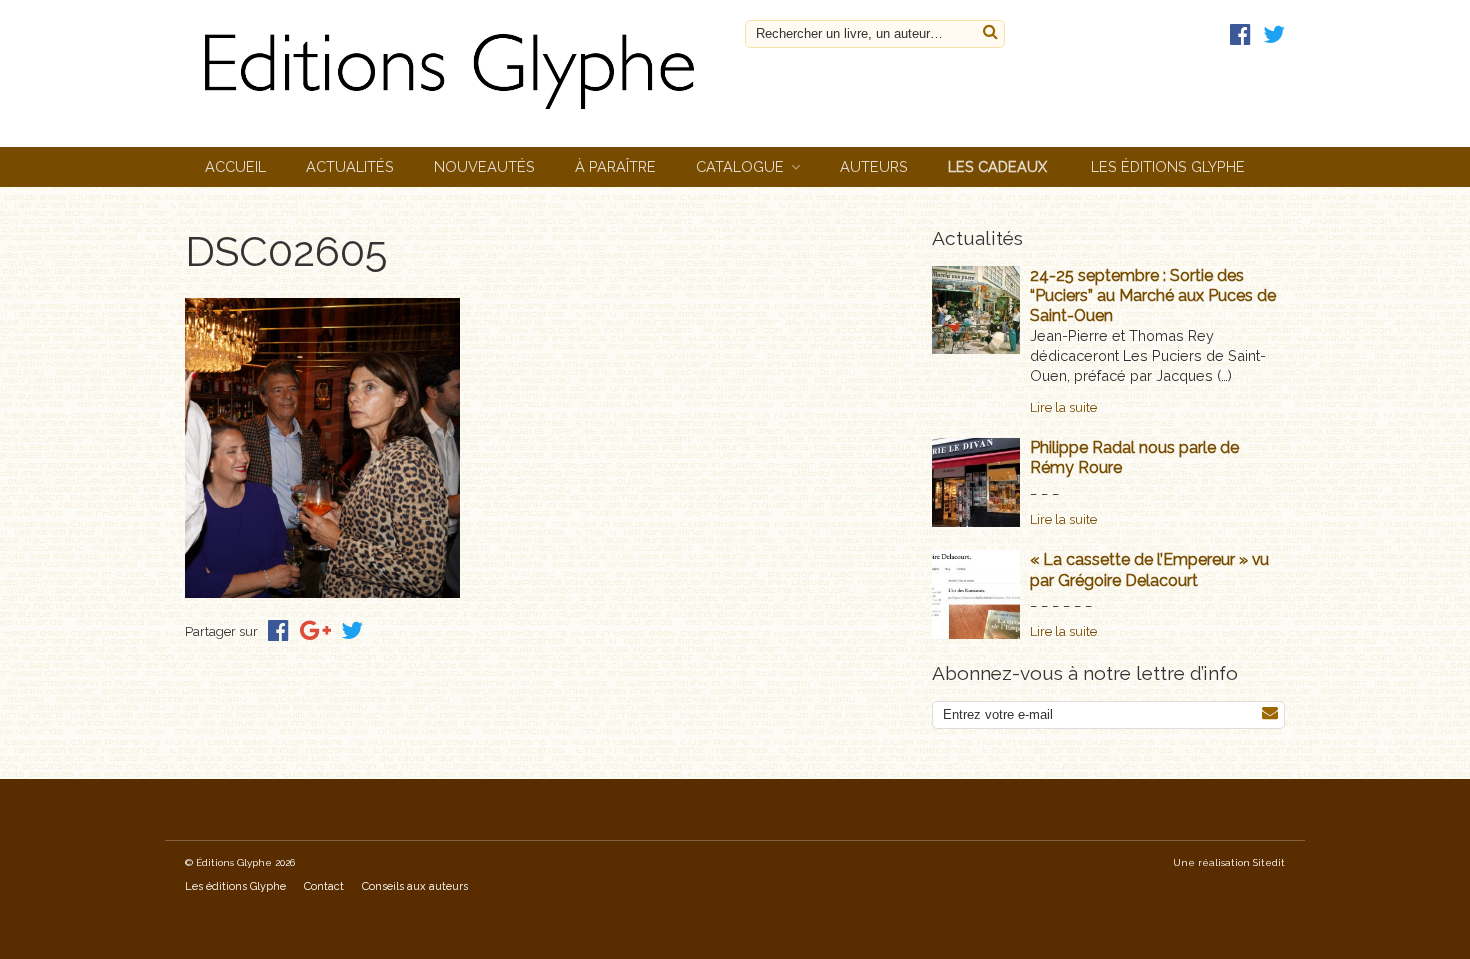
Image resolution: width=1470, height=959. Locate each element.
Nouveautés (484, 166)
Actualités (350, 166)
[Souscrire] (1270, 713)
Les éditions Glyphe (1168, 166)
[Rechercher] (990, 32)
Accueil (235, 166)
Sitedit (1269, 862)
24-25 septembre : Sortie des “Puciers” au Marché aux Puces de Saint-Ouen (1153, 295)
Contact (324, 886)
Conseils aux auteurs (415, 886)
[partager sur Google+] (315, 630)
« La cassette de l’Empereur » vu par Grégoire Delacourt (1149, 569)
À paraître (615, 166)
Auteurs (874, 166)
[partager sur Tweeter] (352, 630)
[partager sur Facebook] (278, 630)
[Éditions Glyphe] (455, 114)
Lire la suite (1063, 407)
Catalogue (740, 166)
